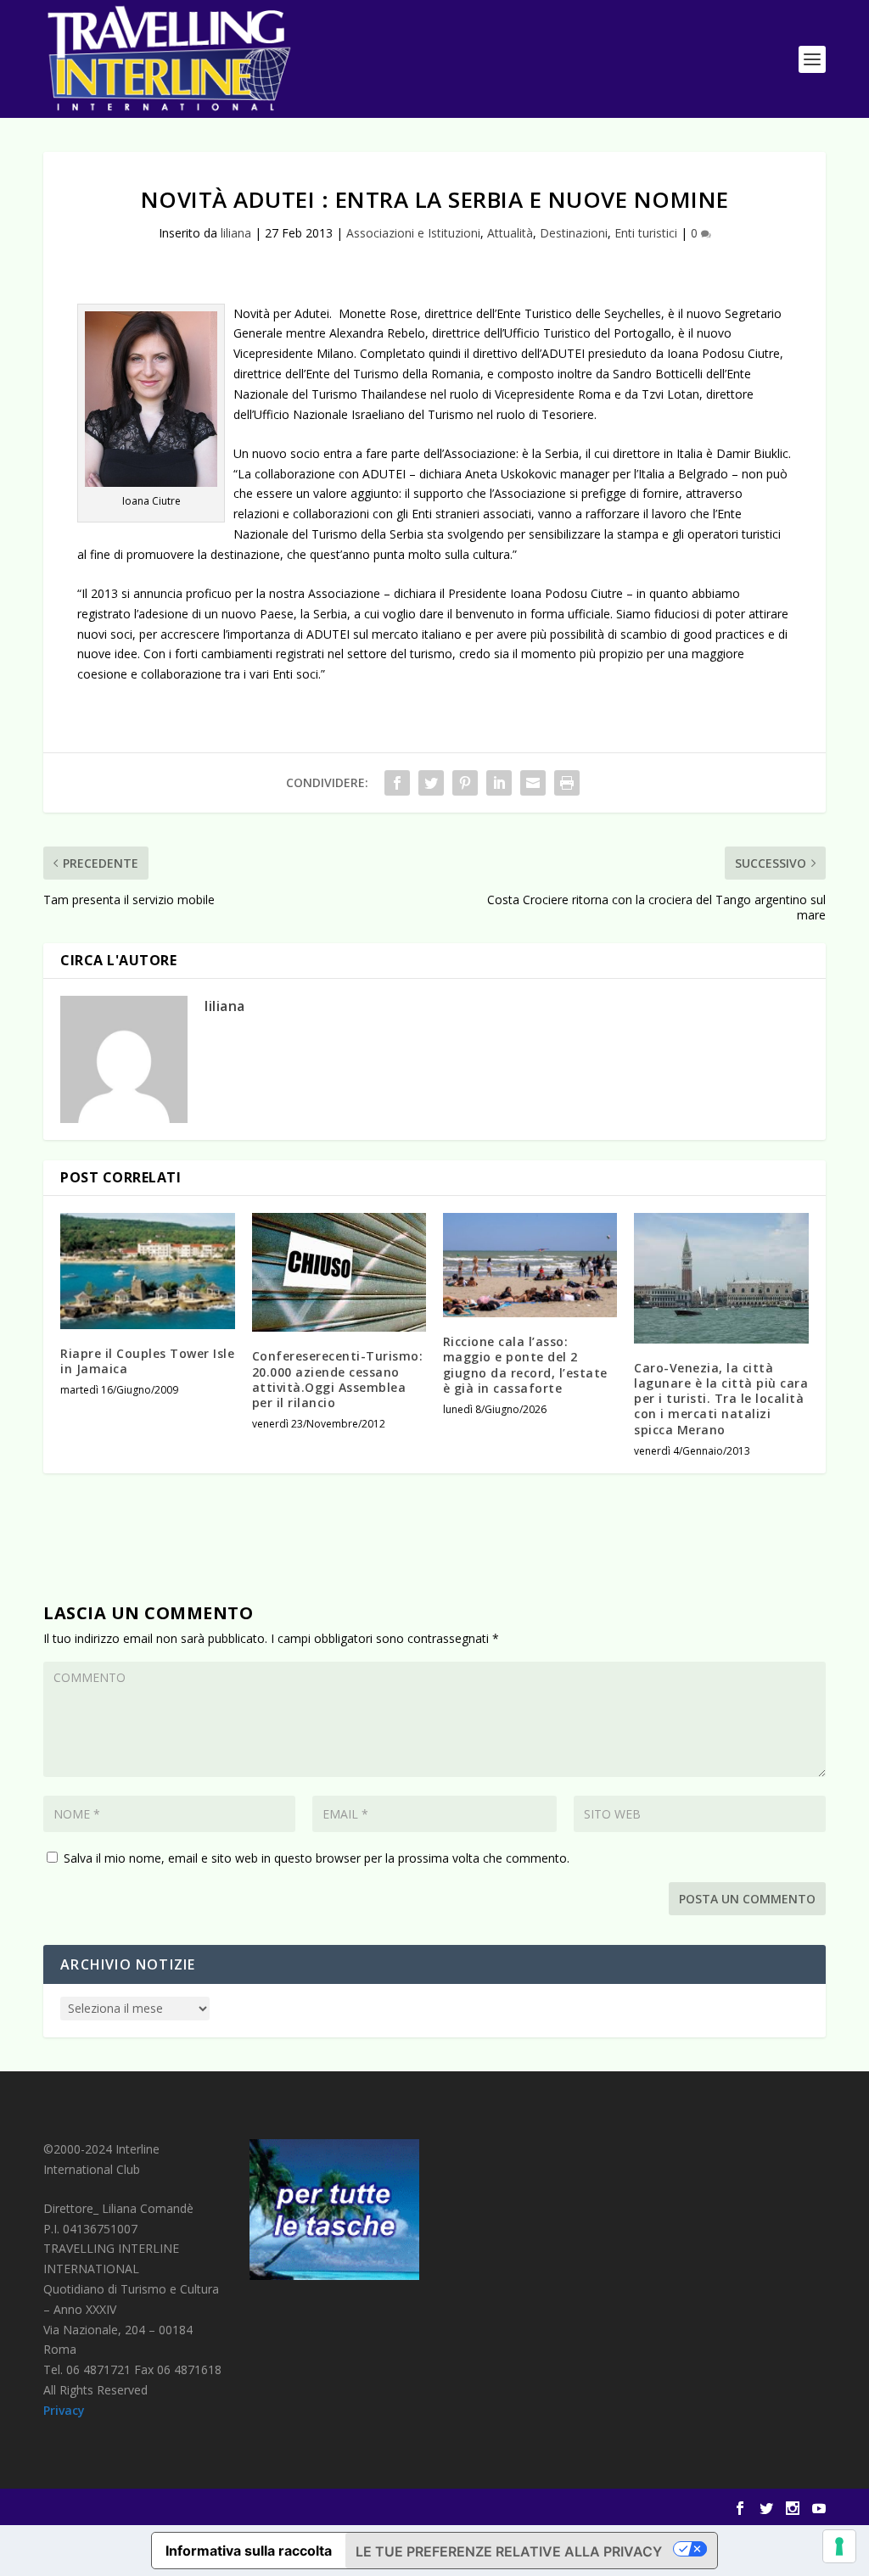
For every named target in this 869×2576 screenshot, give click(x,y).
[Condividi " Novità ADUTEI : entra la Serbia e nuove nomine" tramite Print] (567, 783)
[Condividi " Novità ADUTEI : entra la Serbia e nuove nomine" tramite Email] (533, 783)
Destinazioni (574, 233)
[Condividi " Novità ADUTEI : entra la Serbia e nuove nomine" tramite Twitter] (431, 783)
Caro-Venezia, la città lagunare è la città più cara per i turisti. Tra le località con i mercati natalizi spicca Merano (721, 1399)
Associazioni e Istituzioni (413, 233)
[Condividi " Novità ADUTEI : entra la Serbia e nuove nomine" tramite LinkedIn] (499, 783)
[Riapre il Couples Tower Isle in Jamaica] (147, 1271)
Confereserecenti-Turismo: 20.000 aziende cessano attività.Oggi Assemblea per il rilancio (338, 1379)
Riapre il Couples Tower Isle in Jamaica (147, 1361)
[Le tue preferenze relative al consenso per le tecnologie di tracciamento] (839, 2546)
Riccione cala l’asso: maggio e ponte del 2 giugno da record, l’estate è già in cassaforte (525, 1365)
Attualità (510, 233)
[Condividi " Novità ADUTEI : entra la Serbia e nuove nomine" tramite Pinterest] (465, 783)
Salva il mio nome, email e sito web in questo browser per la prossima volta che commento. (317, 1858)
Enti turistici (646, 233)
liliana (236, 233)
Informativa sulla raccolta (249, 2551)
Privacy (64, 2410)
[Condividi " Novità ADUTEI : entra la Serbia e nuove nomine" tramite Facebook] (397, 783)
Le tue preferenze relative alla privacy (509, 2551)
